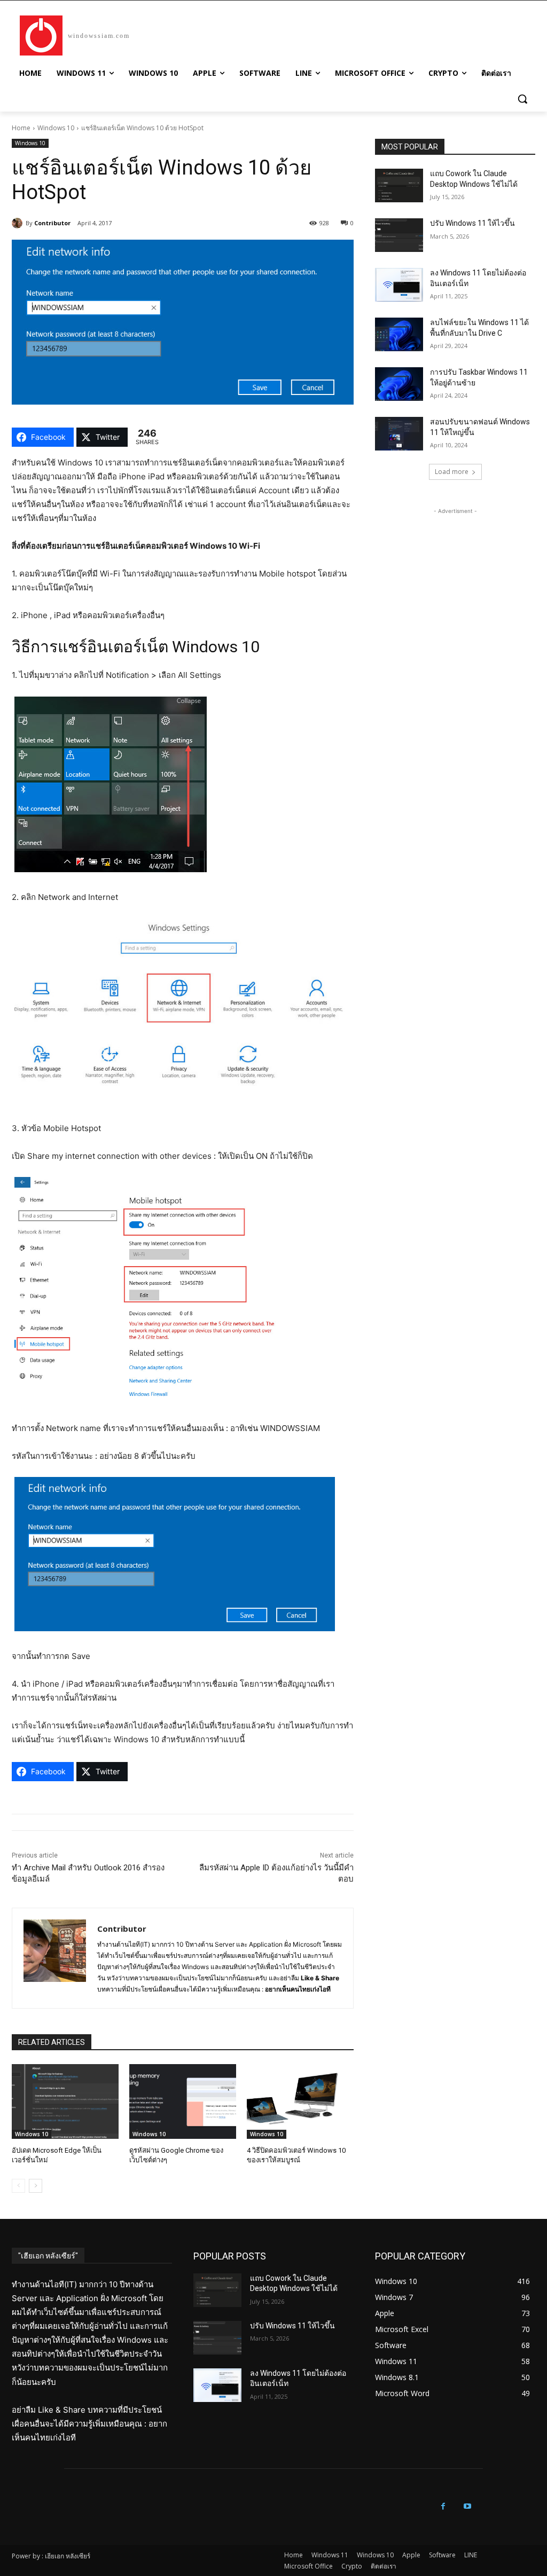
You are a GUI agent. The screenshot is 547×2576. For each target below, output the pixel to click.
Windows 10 (56, 128)
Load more (452, 472)
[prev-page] (18, 2186)
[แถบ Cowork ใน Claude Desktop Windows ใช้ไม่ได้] (399, 185)
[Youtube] (467, 2506)
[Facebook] (443, 2506)
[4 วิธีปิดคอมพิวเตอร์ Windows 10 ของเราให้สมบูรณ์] (300, 2101)
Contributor (52, 223)
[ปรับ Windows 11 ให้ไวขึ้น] (399, 235)
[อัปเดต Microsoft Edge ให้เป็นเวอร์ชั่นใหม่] (65, 2101)
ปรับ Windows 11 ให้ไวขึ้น (472, 223)
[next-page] (36, 2186)
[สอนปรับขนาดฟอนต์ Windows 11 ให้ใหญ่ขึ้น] (399, 434)
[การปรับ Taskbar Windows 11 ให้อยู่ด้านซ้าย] (399, 384)
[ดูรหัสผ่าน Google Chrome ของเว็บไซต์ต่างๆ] (183, 2101)
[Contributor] (19, 223)
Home (21, 128)
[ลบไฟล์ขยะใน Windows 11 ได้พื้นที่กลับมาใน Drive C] (399, 334)
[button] (522, 99)
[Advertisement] (455, 583)
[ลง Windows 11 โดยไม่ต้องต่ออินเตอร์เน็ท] (399, 285)
